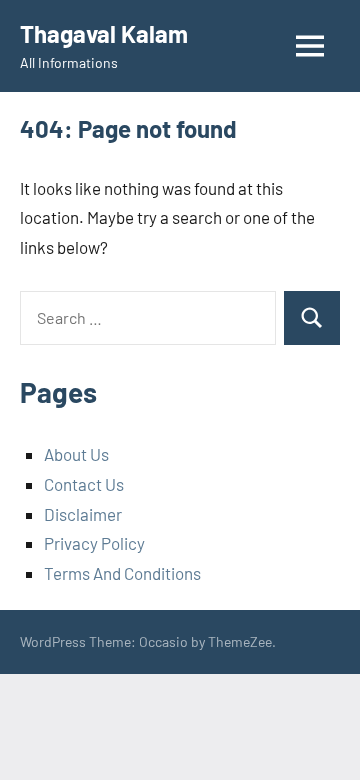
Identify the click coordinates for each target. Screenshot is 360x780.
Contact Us (84, 484)
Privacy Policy (94, 543)
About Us (76, 454)
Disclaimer (83, 514)
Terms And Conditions (122, 573)
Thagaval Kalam (104, 33)
